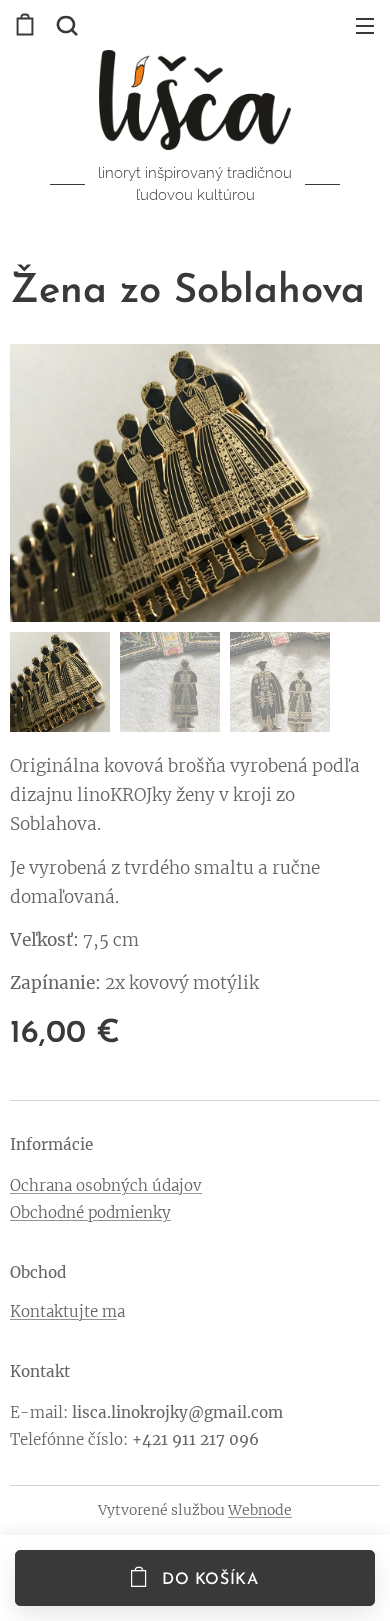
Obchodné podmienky (90, 1212)
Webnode (260, 1510)
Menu (365, 25)
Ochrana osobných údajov (106, 1185)
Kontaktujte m (63, 1311)
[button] (65, 25)
